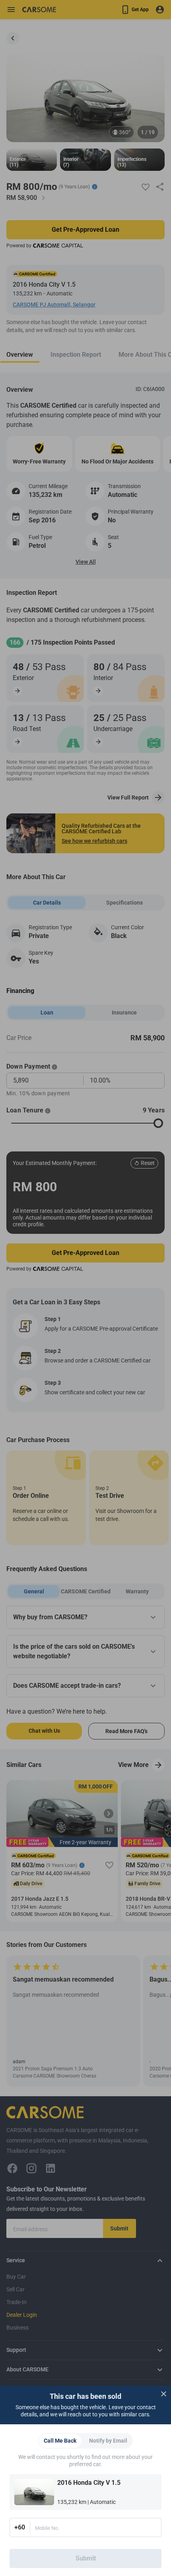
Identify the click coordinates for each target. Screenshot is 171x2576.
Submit (86, 2558)
